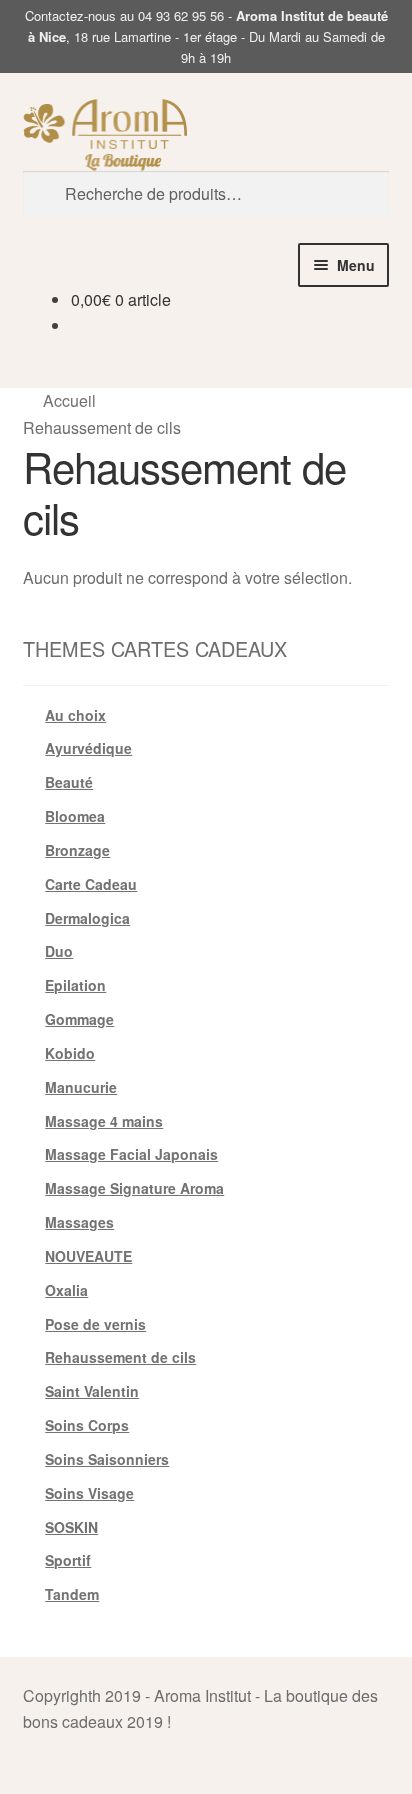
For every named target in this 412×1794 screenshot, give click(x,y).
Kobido (70, 1053)
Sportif (68, 1560)
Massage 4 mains (104, 1121)
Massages (79, 1222)
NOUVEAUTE (88, 1256)
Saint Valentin (92, 1391)
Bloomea (75, 816)
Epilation (75, 985)
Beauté (69, 782)
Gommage (79, 1019)
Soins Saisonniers (107, 1459)
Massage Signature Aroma (134, 1188)
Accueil (69, 400)
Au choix (75, 715)
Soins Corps (87, 1425)
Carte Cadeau (91, 884)
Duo (59, 951)
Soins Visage (89, 1493)
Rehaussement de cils (120, 1357)
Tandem (72, 1594)
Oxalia (66, 1290)
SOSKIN (71, 1527)
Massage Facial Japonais (131, 1154)
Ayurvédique (88, 748)
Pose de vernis (95, 1324)
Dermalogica (87, 918)
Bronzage (77, 850)
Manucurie (81, 1087)
